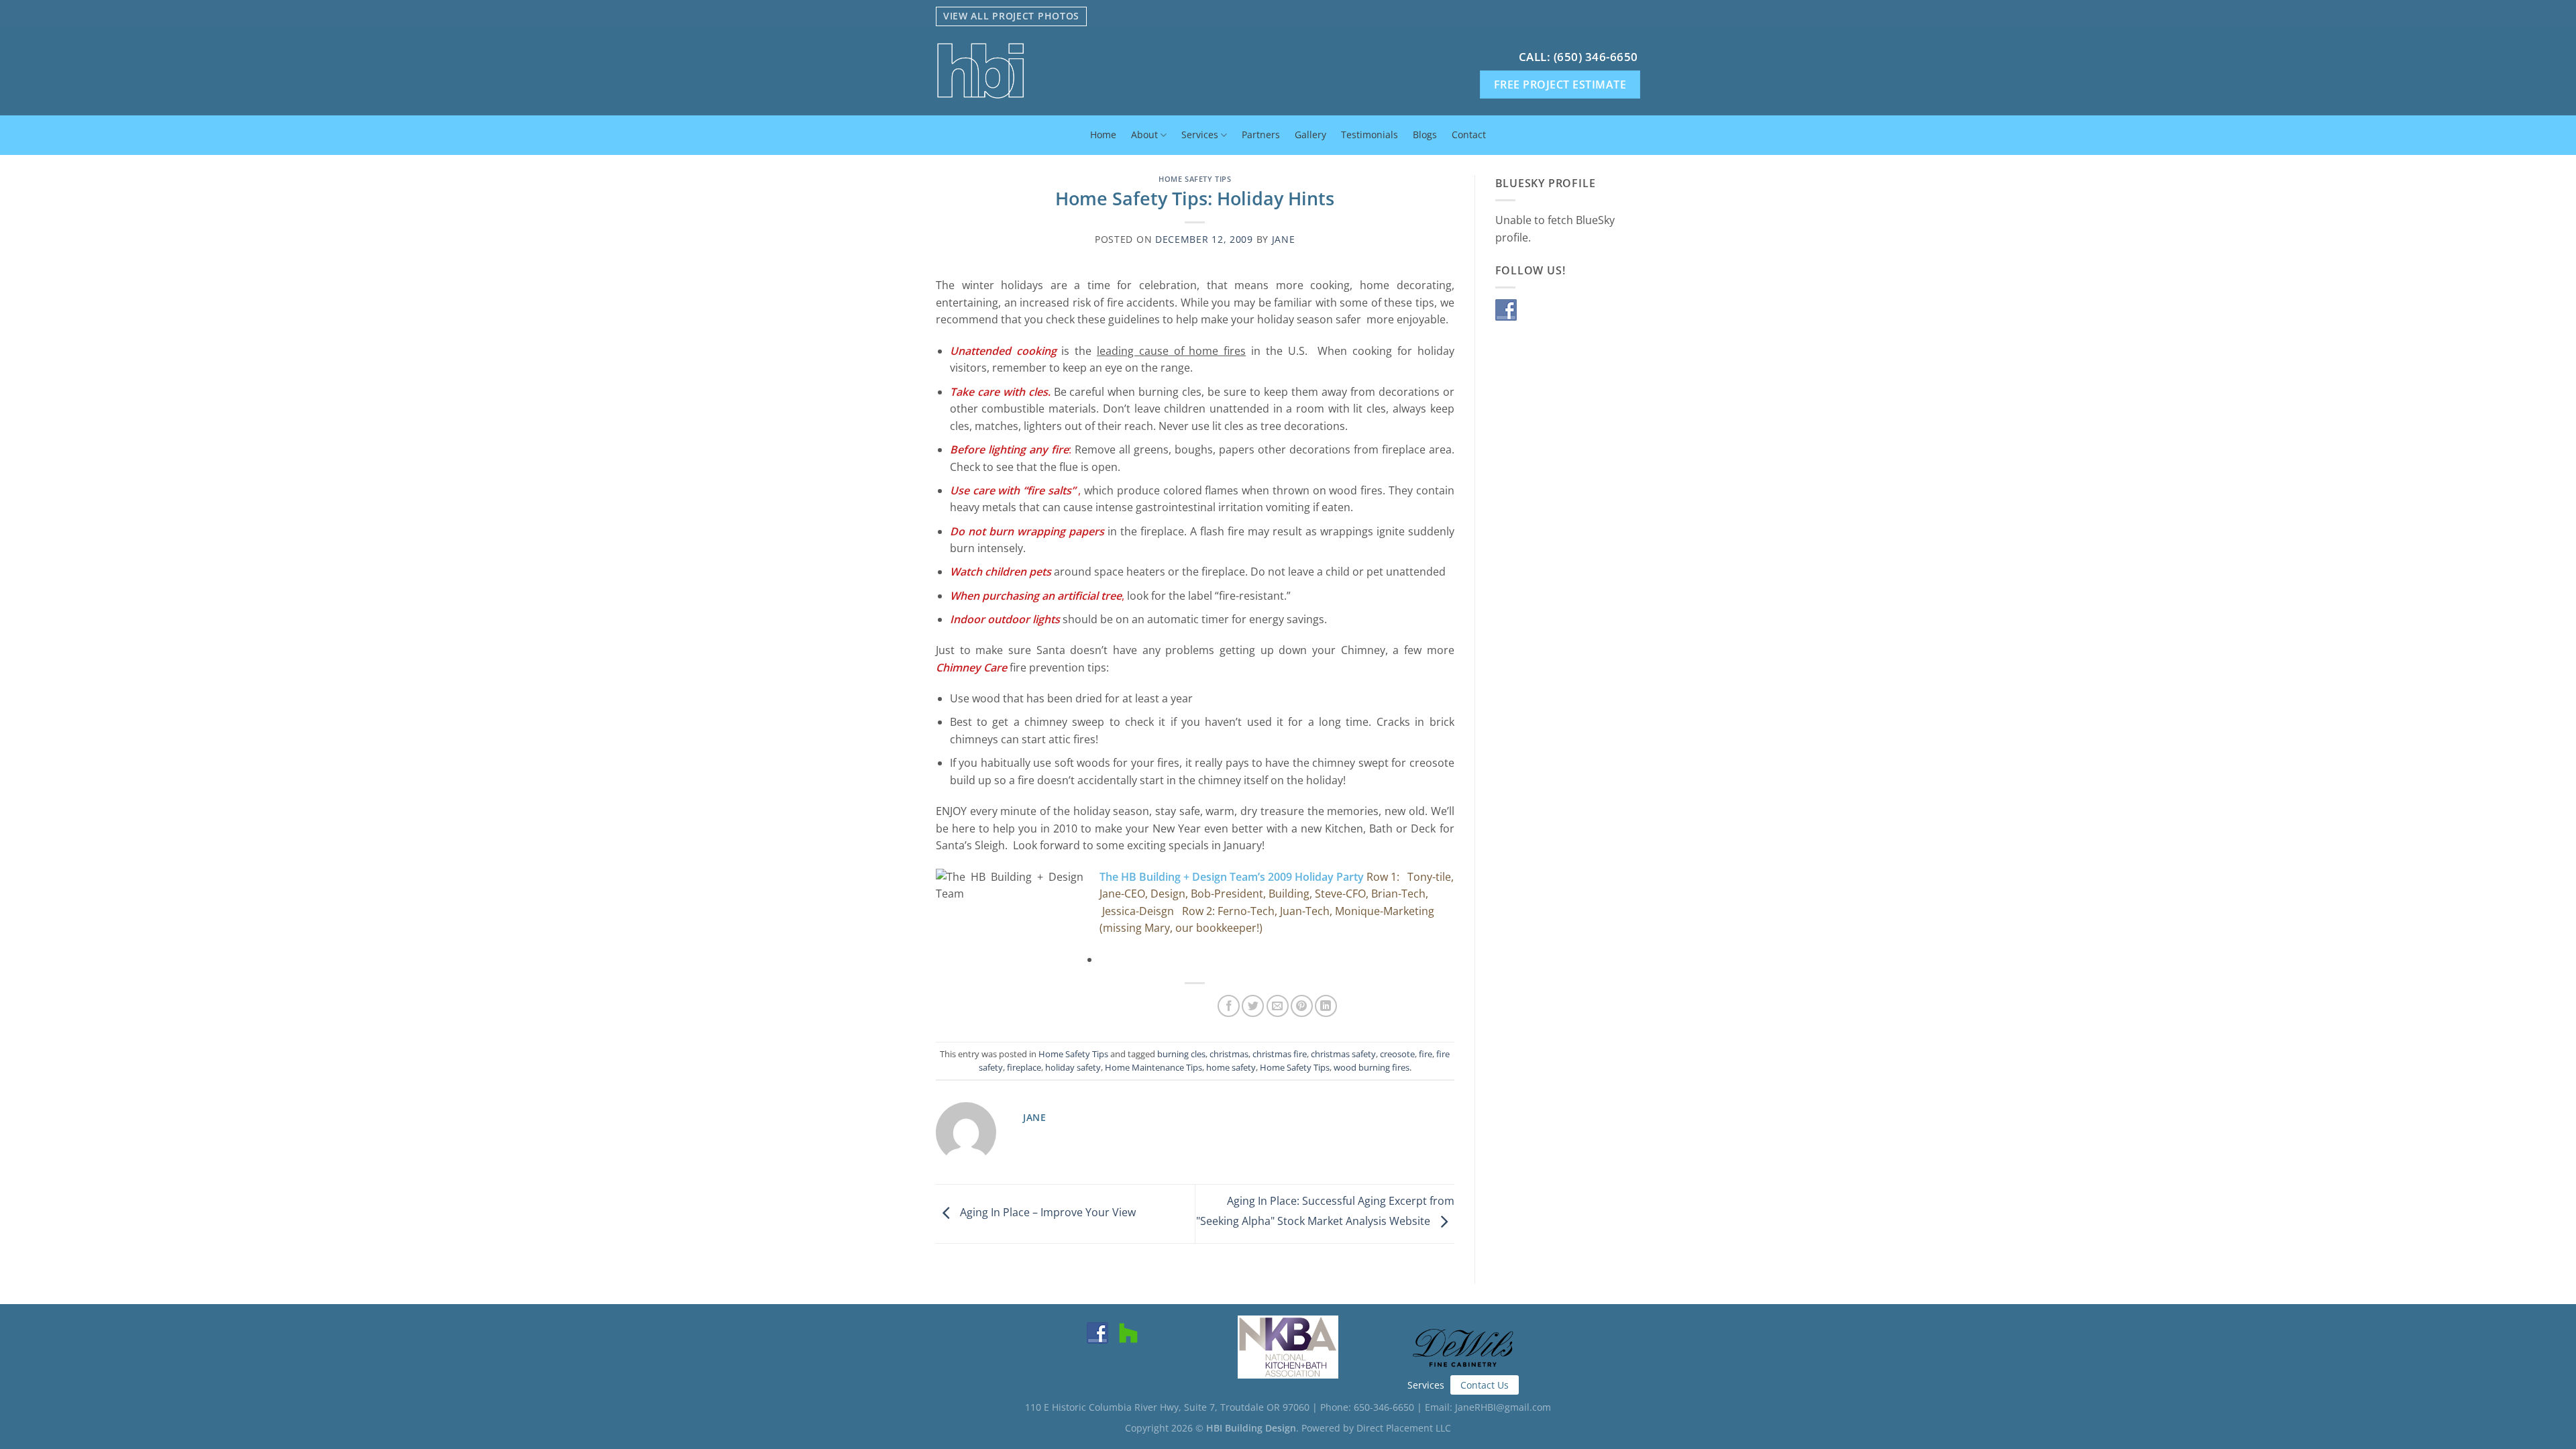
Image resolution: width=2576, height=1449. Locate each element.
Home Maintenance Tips (1153, 1067)
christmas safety (1343, 1054)
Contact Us (1485, 1385)
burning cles (1181, 1054)
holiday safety (1073, 1067)
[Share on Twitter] (1253, 1006)
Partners (1261, 135)
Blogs (1425, 135)
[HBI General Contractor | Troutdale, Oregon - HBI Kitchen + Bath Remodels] (1079, 71)
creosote (1397, 1054)
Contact (1469, 135)
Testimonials (1370, 135)
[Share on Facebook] (1229, 1006)
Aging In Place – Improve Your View (1046, 1213)
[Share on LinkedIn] (1326, 1006)
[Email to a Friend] (1278, 1006)
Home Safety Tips (1195, 179)
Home (1103, 135)
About (1144, 135)
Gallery (1310, 135)
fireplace (1024, 1067)
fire (1426, 1054)
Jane (1284, 239)
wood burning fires (1372, 1067)
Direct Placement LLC (1404, 1428)
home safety (1231, 1067)
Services (1200, 135)
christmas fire (1280, 1054)
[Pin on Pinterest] (1302, 1006)
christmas (1229, 1054)
